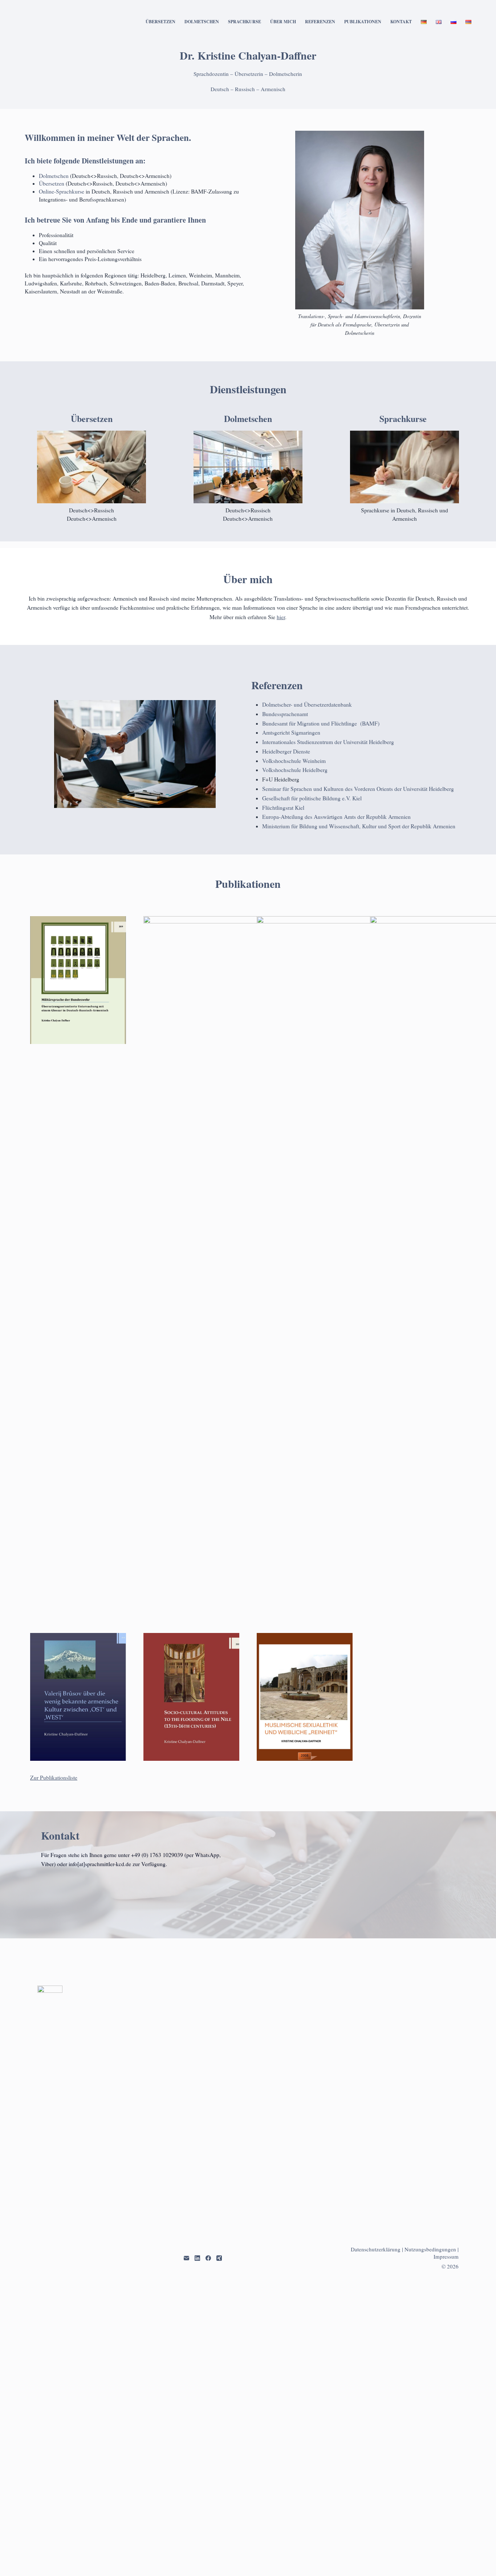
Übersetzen (160, 22)
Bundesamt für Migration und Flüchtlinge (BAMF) (321, 723)
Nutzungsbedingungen (430, 2249)
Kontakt (401, 22)
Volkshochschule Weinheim (294, 761)
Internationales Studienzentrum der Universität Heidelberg (328, 742)
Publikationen (363, 22)
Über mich (283, 22)
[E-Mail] (186, 2258)
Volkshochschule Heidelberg (295, 770)
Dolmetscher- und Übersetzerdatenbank (307, 704)
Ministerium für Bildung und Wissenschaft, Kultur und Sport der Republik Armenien (359, 826)
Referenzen (320, 22)
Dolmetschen (202, 22)
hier (281, 617)
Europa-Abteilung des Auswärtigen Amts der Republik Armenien (336, 817)
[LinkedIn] (197, 2258)
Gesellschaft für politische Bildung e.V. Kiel (312, 798)
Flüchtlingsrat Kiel (283, 808)
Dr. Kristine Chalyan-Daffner (248, 55)
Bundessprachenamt (285, 714)
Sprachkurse (245, 22)
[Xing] (219, 2258)
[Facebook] (208, 2258)
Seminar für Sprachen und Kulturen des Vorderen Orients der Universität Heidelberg (358, 789)
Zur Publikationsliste (54, 1777)
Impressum (446, 2256)
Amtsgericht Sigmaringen (291, 732)
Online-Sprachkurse (62, 191)
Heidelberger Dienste (286, 751)
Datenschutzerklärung (376, 2249)
